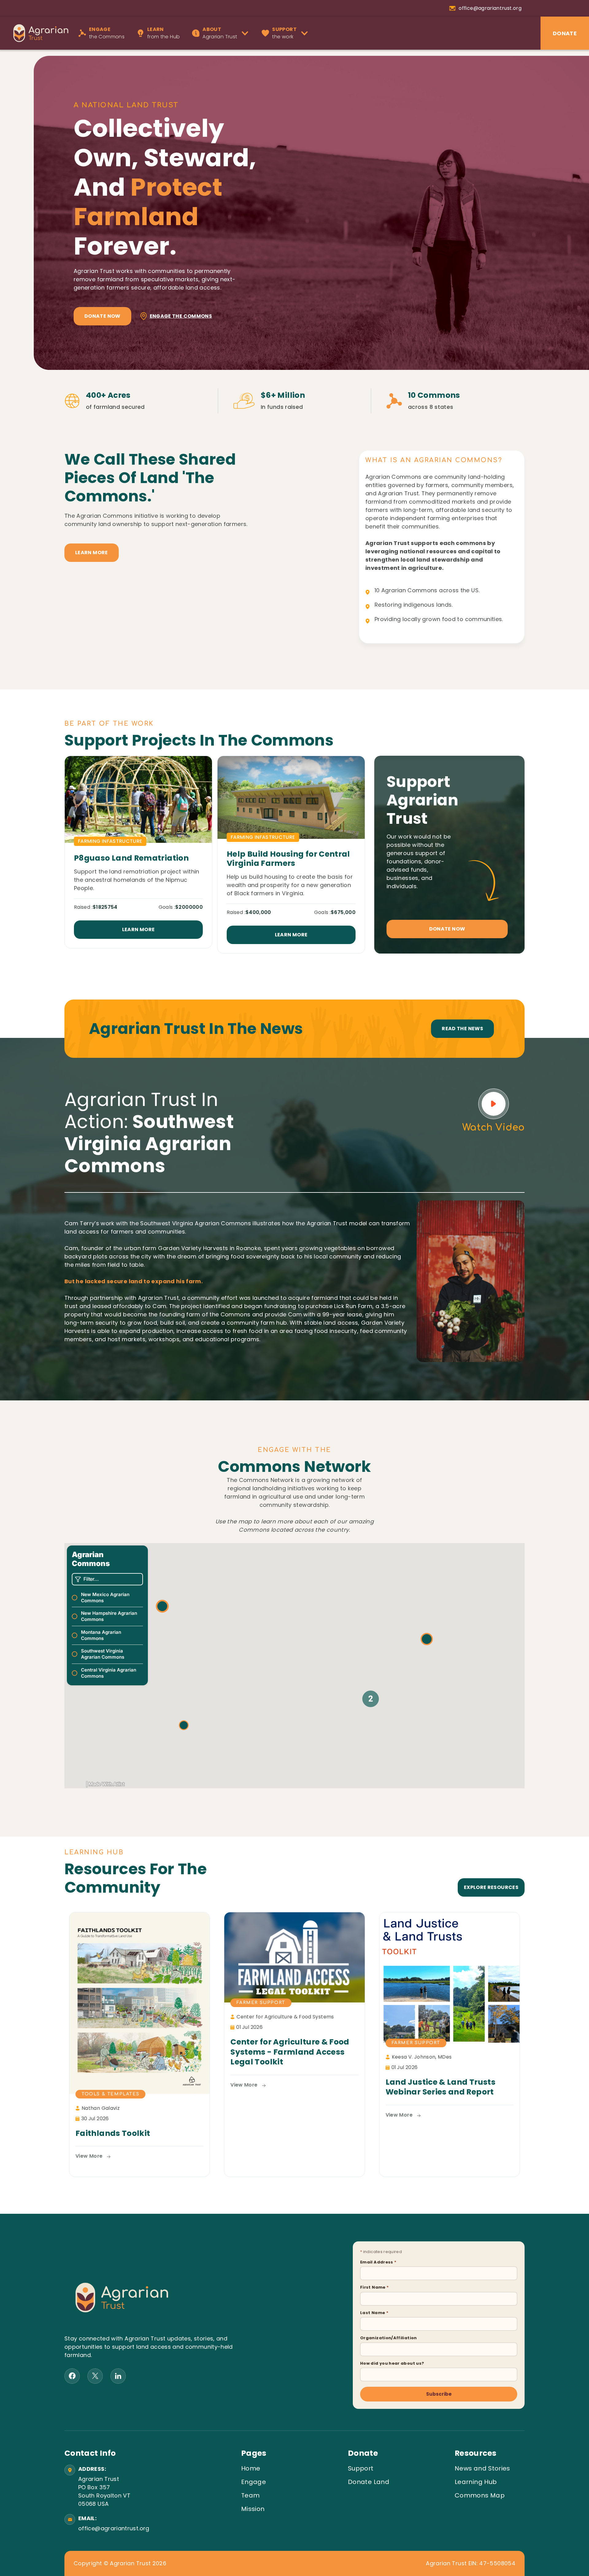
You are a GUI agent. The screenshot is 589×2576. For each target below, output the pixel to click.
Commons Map (480, 2495)
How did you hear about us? (392, 2363)
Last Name (374, 2313)
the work (284, 33)
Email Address (378, 2262)
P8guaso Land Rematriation (131, 858)
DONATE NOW (447, 929)
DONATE (565, 33)
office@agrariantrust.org (113, 2528)
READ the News (462, 1029)
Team (250, 2495)
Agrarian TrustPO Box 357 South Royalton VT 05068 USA (104, 2491)
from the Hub (164, 33)
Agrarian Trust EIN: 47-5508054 (471, 2563)
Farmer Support (261, 2003)
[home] (38, 33)
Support (361, 2468)
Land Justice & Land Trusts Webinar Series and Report (441, 2087)
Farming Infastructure (110, 841)
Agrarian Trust (220, 33)
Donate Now (102, 316)
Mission (253, 2509)
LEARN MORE (92, 553)
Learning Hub (476, 2482)
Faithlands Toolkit (113, 2134)
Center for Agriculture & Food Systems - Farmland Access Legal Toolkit (290, 2052)
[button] (222, 33)
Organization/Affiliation (389, 2338)
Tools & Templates (110, 2094)
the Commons (107, 33)
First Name (374, 2287)
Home (251, 2468)
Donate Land (369, 2482)
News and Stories (482, 2468)
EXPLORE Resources (491, 1887)
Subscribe (439, 2394)
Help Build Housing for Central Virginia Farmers (288, 859)
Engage (254, 2482)
